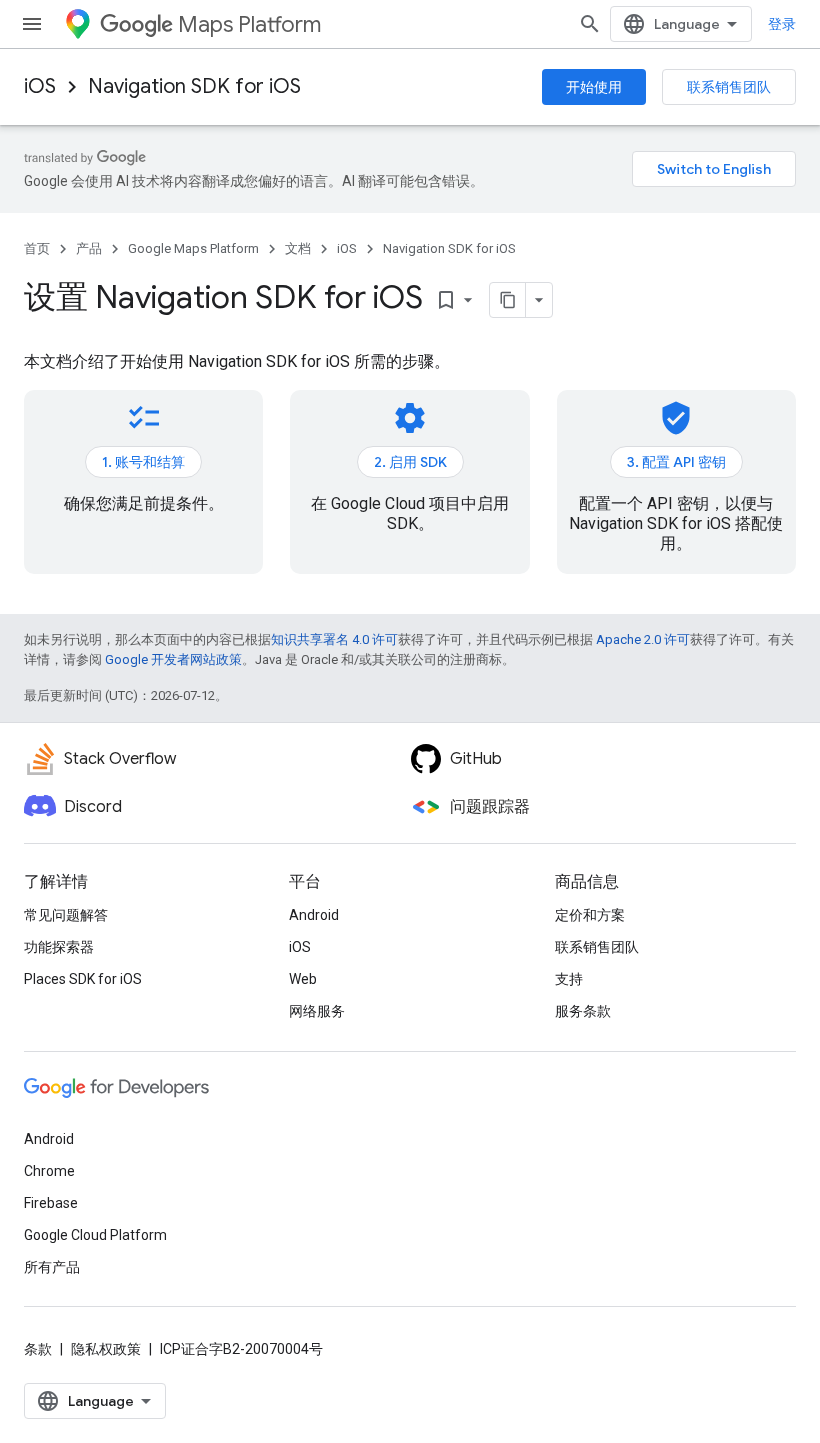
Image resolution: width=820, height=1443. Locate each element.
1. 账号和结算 (143, 462)
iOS (40, 86)
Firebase (51, 1203)
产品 (89, 248)
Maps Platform (249, 24)
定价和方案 (590, 915)
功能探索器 (59, 947)
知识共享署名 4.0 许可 (334, 639)
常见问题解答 (66, 915)
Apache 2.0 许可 (643, 639)
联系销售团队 (729, 87)
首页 (37, 248)
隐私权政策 (106, 1349)
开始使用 (594, 87)
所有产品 (52, 1267)
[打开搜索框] (590, 24)
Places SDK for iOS (83, 979)
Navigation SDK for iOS (194, 86)
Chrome (49, 1171)
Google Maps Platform (193, 248)
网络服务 (317, 1011)
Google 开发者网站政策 (173, 659)
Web (303, 979)
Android (314, 915)
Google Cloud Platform (95, 1235)
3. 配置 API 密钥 (676, 462)
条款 (38, 1349)
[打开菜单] (32, 24)
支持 (569, 979)
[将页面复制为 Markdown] (508, 300)
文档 (298, 248)
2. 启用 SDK (410, 462)
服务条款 (583, 1011)
